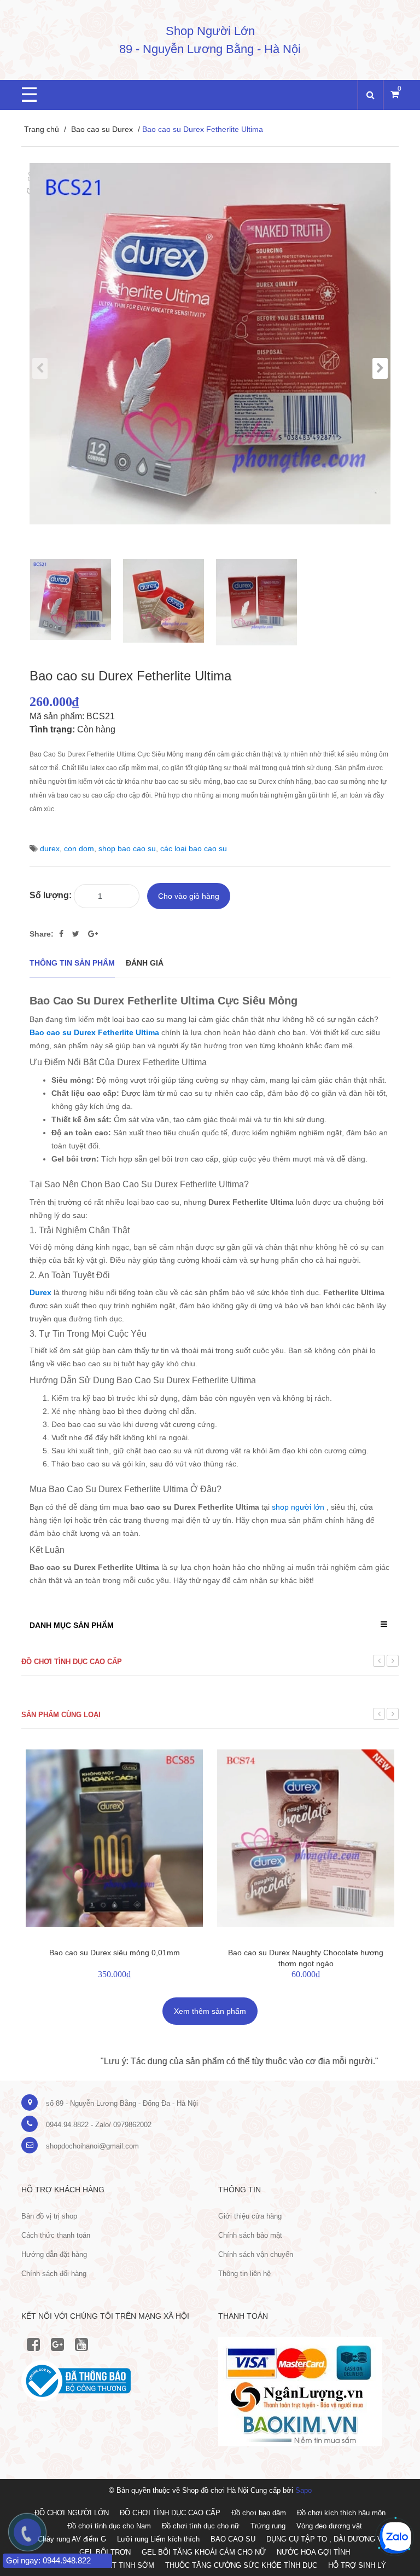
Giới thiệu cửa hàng (250, 2216)
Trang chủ (42, 129)
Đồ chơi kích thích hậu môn (341, 2513)
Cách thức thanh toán (56, 2235)
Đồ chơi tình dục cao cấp (72, 1662)
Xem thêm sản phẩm (210, 2011)
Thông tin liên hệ (244, 2274)
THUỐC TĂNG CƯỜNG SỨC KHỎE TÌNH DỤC (241, 2565)
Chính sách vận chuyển (256, 2254)
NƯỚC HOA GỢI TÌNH (313, 2552)
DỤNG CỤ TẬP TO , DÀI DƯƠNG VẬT (329, 2539)
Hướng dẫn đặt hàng (54, 2254)
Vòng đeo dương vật (329, 2526)
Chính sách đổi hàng (54, 2274)
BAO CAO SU (233, 2539)
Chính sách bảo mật (250, 2235)
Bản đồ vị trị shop (49, 2216)
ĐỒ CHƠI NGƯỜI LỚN (72, 2513)
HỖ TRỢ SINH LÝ (357, 2565)
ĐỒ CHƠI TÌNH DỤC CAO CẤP (170, 2513)
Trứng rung (268, 2526)
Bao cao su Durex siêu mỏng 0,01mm (115, 1953)
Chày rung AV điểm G (72, 2539)
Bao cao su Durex (102, 129)
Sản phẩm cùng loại (61, 1715)
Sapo (304, 2490)
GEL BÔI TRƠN (105, 2552)
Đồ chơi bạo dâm (259, 2513)
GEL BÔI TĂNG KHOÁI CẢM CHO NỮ (204, 2552)
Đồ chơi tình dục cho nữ (201, 2526)
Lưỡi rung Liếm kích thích (158, 2539)
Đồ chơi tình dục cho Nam (109, 2526)
